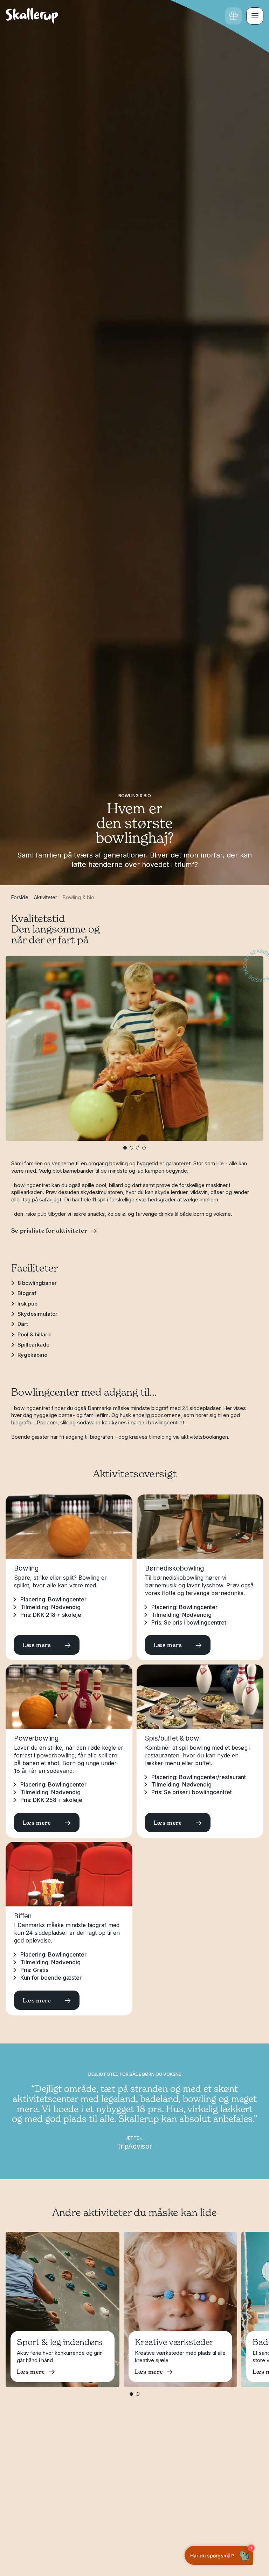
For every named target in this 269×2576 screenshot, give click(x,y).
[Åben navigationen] (255, 16)
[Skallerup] (32, 16)
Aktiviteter (46, 897)
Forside (20, 897)
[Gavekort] (233, 16)
